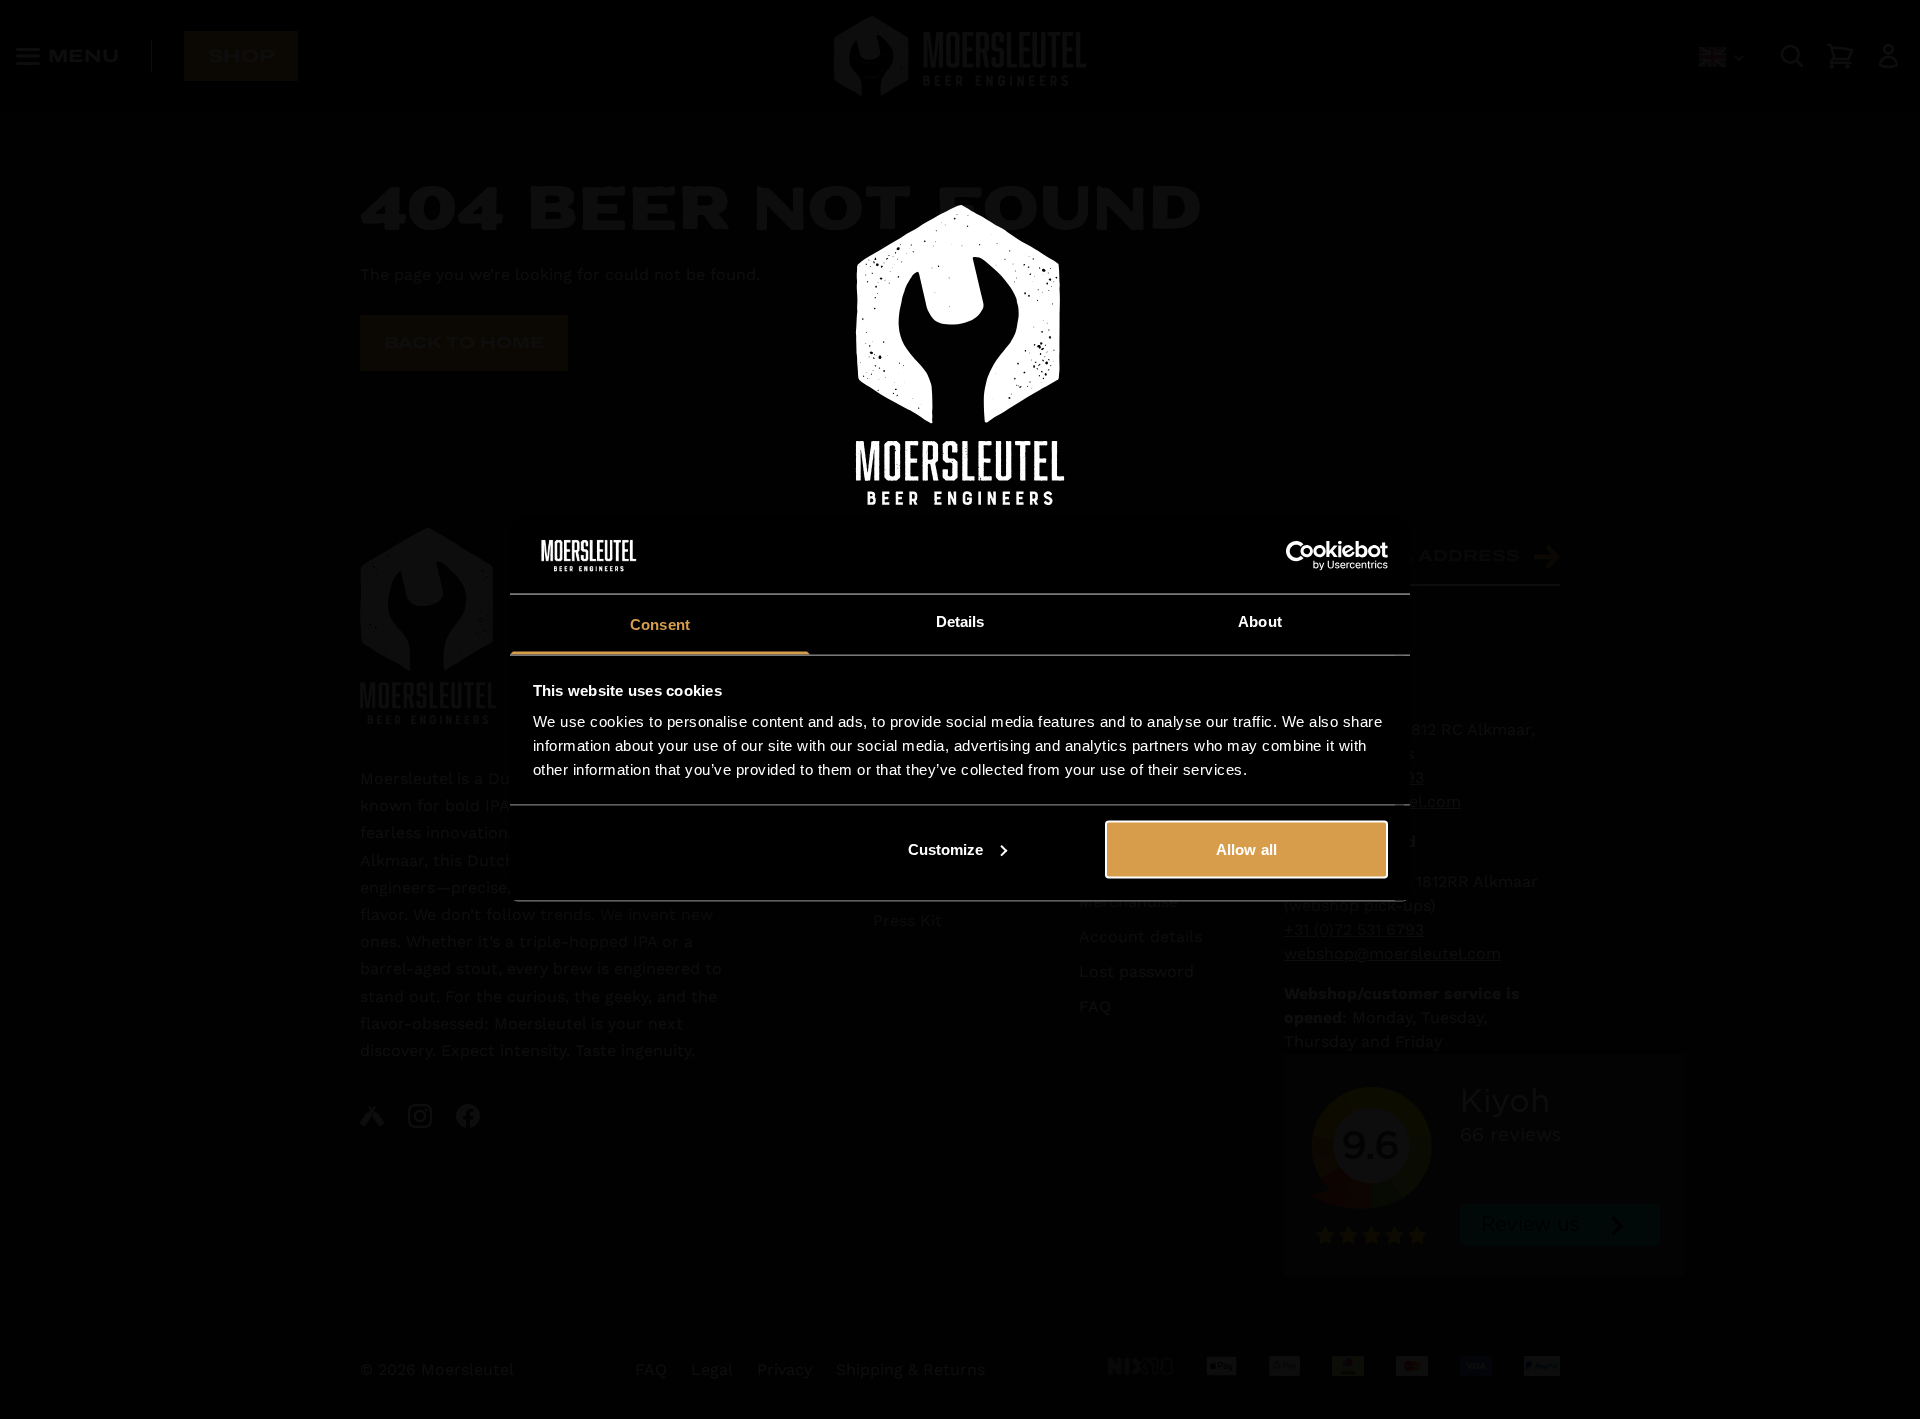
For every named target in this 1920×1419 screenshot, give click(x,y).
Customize (946, 848)
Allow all (1246, 848)
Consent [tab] (660, 624)
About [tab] (1260, 621)
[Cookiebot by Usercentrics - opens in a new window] (1300, 556)
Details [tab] (960, 621)
